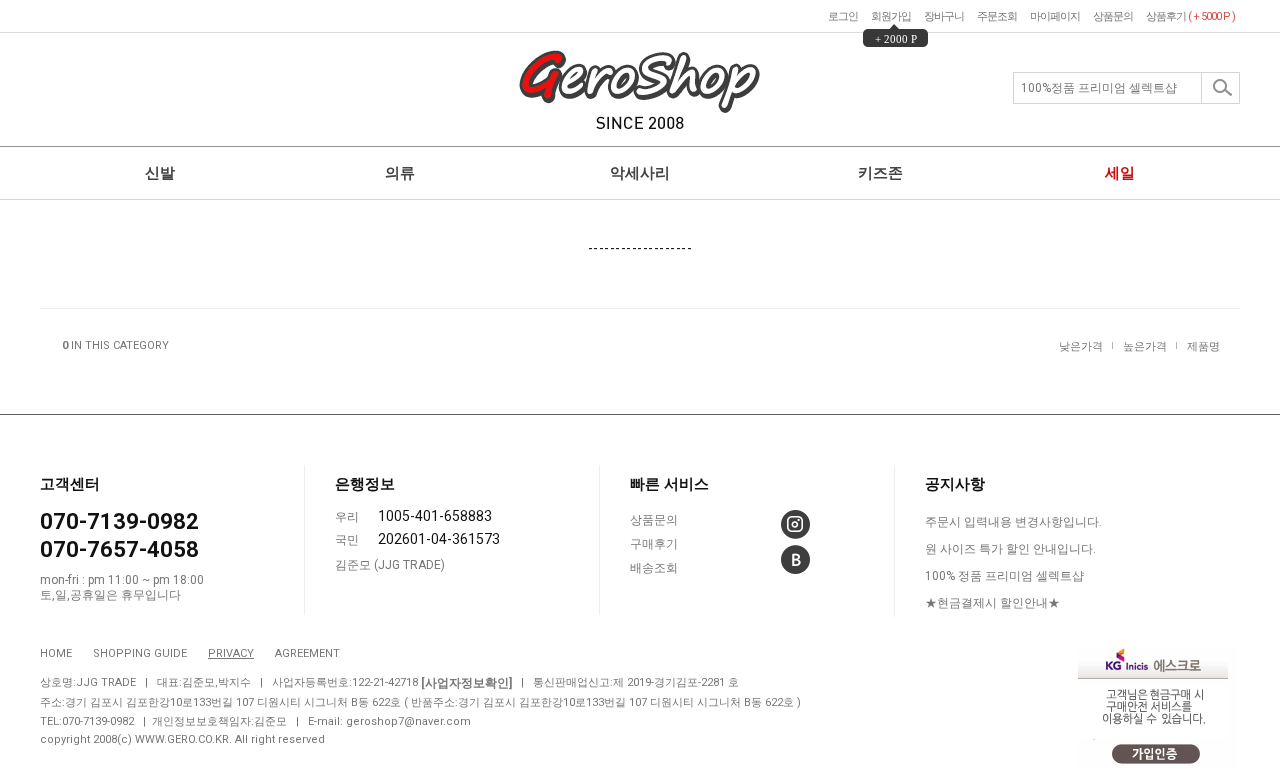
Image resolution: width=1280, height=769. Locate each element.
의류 (400, 172)
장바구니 (944, 16)
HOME (56, 653)
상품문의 (1113, 16)
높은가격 (1145, 345)
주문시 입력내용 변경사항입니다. (1013, 522)
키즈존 (880, 172)
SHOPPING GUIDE (140, 653)
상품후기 (1190, 16)
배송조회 (654, 569)
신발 (160, 172)
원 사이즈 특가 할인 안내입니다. (1010, 549)
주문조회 (997, 16)
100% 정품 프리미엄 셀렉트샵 (1004, 576)
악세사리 (640, 172)
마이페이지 (1055, 16)
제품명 (1203, 345)
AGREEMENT (307, 653)
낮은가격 (1081, 345)
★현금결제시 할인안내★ (992, 603)
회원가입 (891, 16)
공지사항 (955, 484)
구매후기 (654, 545)
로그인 (843, 16)
